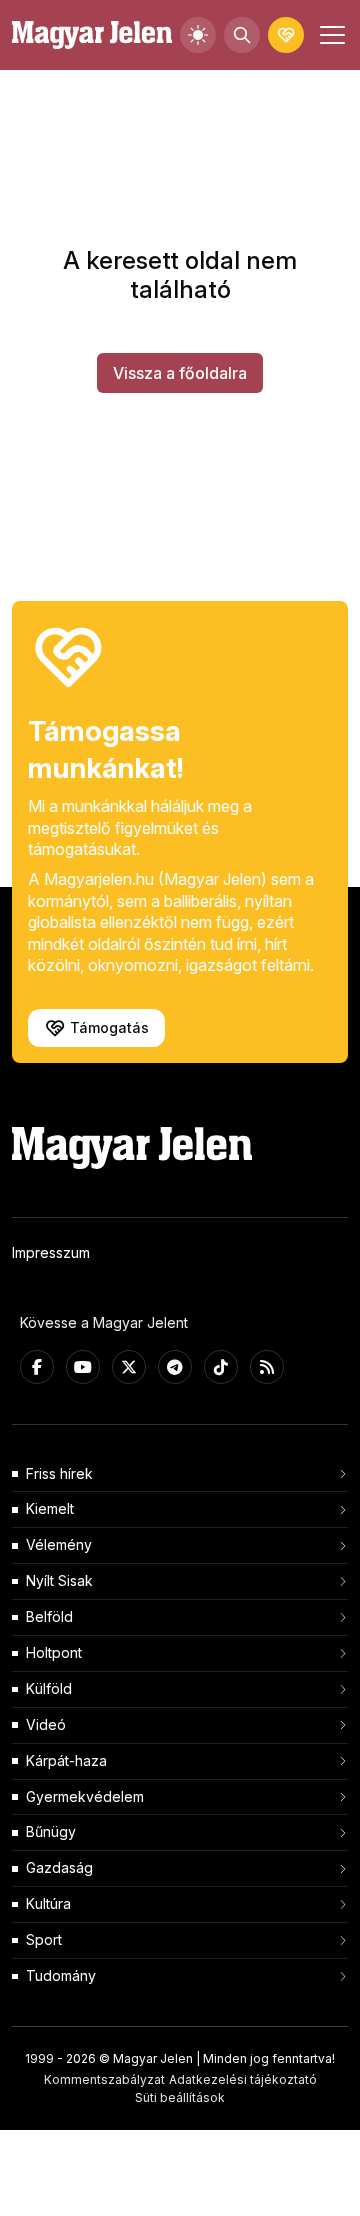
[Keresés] (242, 35)
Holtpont (54, 1652)
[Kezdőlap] (92, 35)
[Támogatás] (286, 35)
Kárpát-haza (66, 1760)
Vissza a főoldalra (180, 373)
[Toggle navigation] (330, 35)
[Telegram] (175, 1367)
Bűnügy (51, 1831)
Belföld (49, 1616)
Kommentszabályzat (104, 2079)
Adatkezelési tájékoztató (243, 2079)
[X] (129, 1367)
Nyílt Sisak (59, 1580)
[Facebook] (37, 1367)
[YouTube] (83, 1367)
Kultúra (48, 1903)
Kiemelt (50, 1508)
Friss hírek (59, 1473)
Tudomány (61, 1975)
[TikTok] (221, 1367)
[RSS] (267, 1367)
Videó (46, 1724)
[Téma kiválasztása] (198, 35)
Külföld (49, 1688)
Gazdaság (59, 1867)
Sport (44, 1939)
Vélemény (59, 1544)
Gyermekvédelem (85, 1796)
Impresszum (51, 1252)
